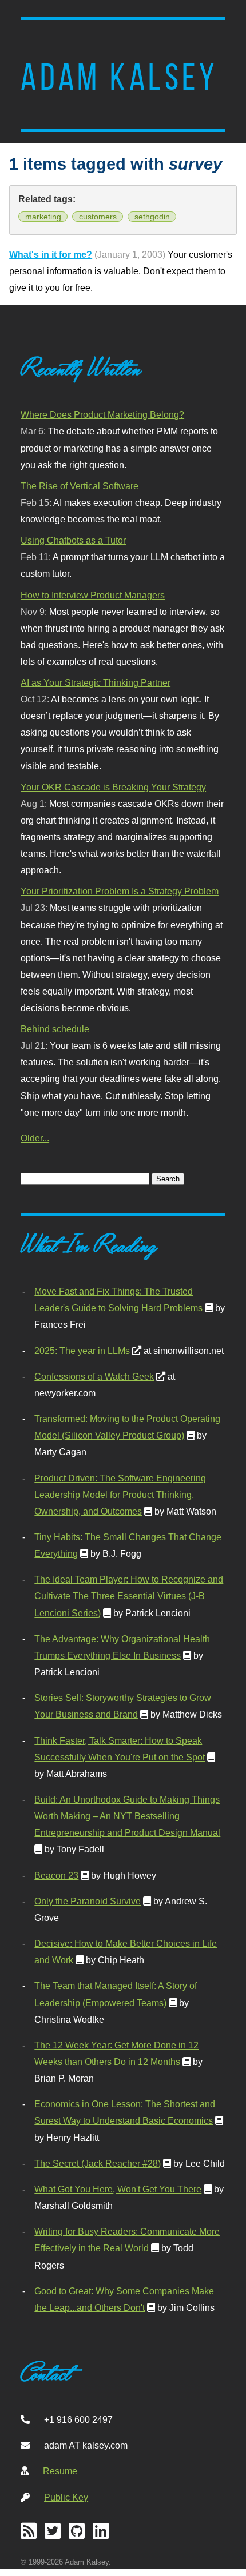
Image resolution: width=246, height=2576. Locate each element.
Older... (35, 1138)
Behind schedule (55, 1029)
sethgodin (152, 217)
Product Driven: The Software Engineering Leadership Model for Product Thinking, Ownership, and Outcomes (120, 1495)
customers (98, 217)
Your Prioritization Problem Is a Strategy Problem (120, 891)
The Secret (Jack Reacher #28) (98, 2163)
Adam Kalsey (119, 77)
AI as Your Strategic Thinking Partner (96, 682)
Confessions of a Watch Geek (94, 1376)
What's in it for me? (51, 254)
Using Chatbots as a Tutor (73, 540)
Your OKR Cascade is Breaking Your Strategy (113, 787)
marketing (43, 217)
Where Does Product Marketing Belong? (102, 414)
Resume (60, 2471)
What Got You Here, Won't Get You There (118, 2189)
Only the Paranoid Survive (88, 1901)
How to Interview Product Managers (93, 595)
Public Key (66, 2497)
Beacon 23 (56, 1875)
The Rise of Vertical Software (80, 486)
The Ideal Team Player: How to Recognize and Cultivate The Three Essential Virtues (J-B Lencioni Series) (129, 1596)
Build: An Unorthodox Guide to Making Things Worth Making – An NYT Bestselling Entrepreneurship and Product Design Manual (127, 1816)
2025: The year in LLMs (82, 1351)
